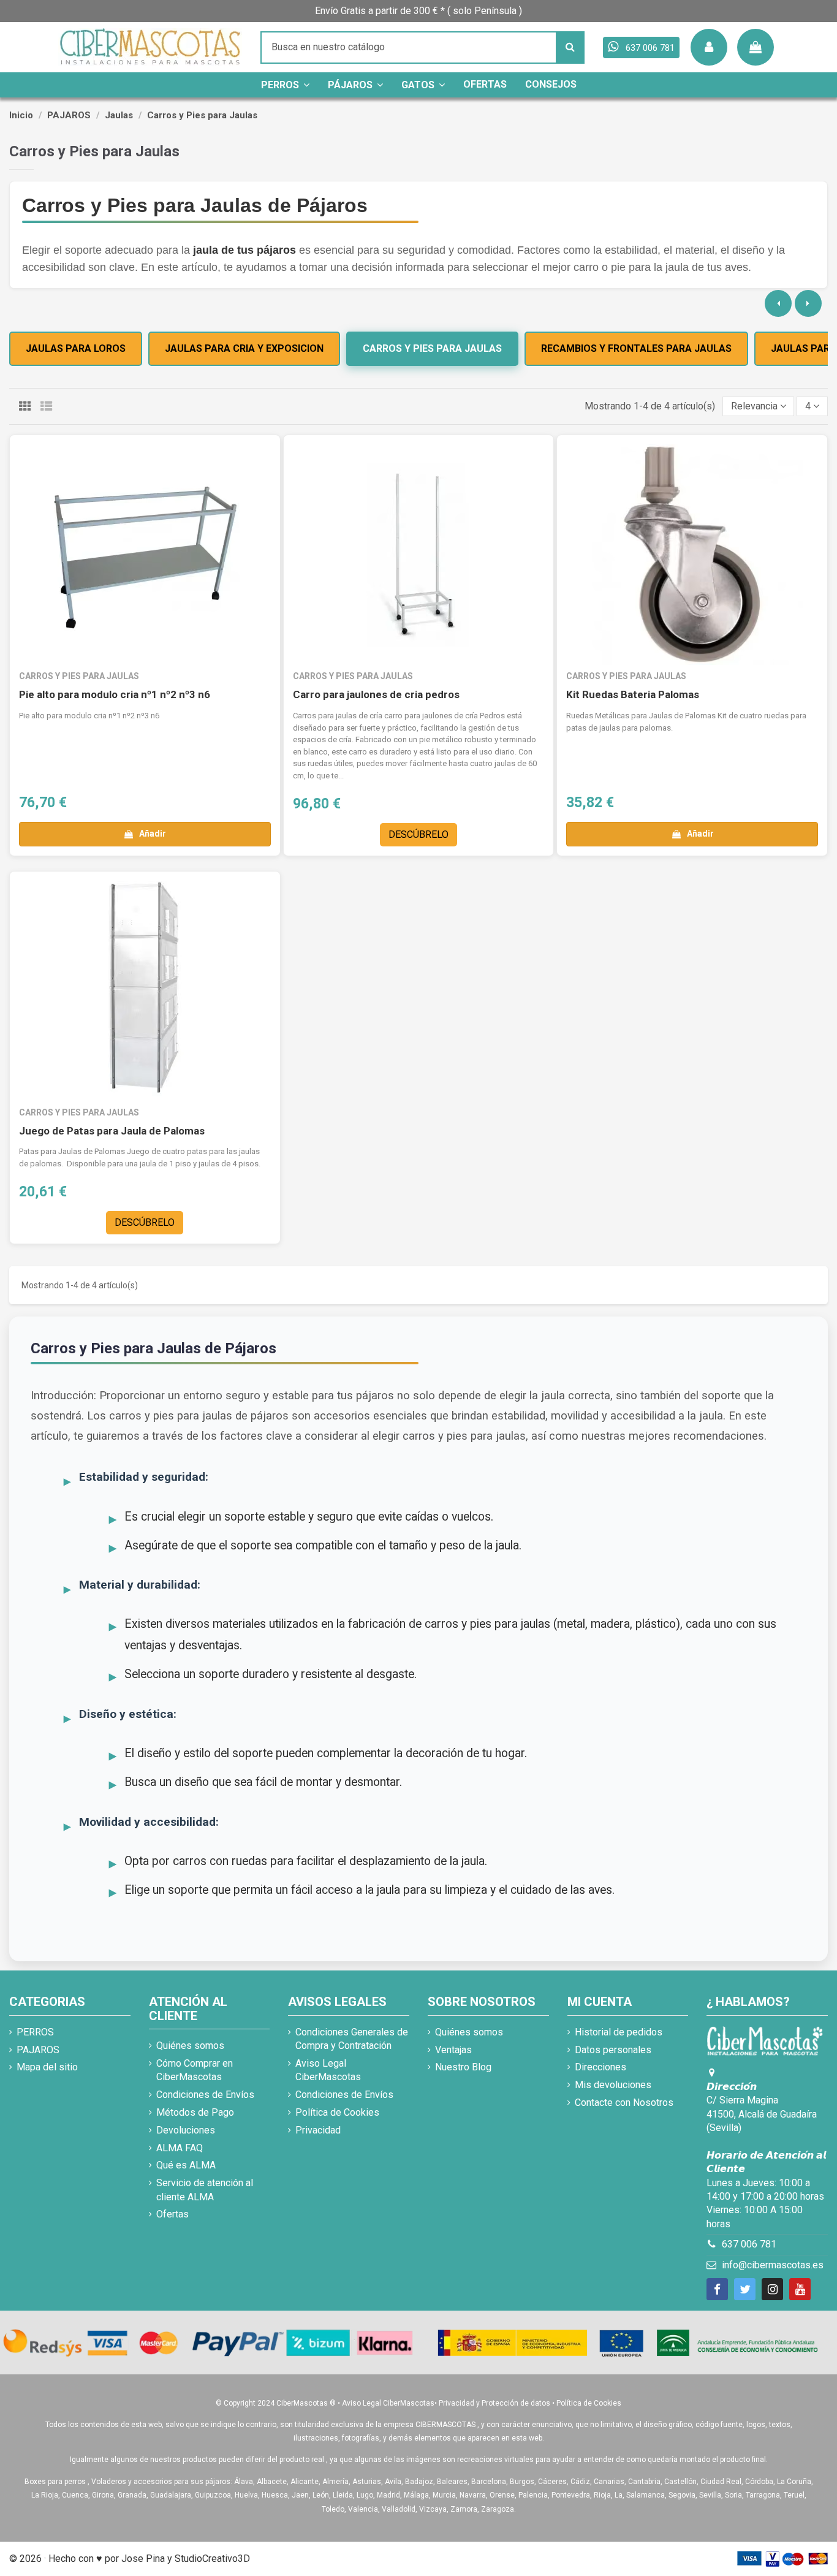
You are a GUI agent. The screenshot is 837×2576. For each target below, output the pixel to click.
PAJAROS (38, 2050)
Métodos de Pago (195, 2112)
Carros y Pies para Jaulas (432, 348)
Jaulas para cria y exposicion (244, 348)
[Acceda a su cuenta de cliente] (709, 47)
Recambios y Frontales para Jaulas (636, 348)
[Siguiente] (808, 303)
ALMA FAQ (180, 2148)
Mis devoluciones (613, 2085)
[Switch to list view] (46, 407)
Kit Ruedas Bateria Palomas (633, 694)
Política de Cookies (337, 2112)
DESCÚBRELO (418, 834)
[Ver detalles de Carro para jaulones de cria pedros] (419, 555)
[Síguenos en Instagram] (772, 2289)
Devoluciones (186, 2130)
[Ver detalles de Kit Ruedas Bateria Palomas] (692, 555)
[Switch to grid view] (25, 407)
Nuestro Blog (463, 2067)
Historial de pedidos (619, 2032)
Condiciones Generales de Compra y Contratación (352, 2039)
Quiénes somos (190, 2046)
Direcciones (600, 2067)
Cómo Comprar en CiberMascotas (195, 2070)
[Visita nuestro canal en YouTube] (800, 2289)
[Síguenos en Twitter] (745, 2289)
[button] (759, 406)
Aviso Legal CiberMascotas (328, 2070)
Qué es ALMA (186, 2165)
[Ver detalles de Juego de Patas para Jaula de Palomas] (145, 991)
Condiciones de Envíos (205, 2095)
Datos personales (613, 2050)
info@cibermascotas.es (773, 2265)
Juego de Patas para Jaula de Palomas (112, 1131)
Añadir (153, 834)
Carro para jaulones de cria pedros (376, 694)
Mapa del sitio (47, 2067)
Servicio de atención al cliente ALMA (205, 2190)
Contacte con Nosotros (624, 2103)
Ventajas (453, 2050)
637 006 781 (749, 2244)
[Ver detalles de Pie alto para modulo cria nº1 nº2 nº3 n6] (145, 555)
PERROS (35, 2032)
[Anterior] (778, 303)
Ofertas (172, 2214)
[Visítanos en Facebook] (717, 2289)
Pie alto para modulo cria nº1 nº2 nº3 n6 (115, 694)
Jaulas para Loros (76, 348)
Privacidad (318, 2130)
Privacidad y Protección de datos (494, 2403)
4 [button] (809, 406)
